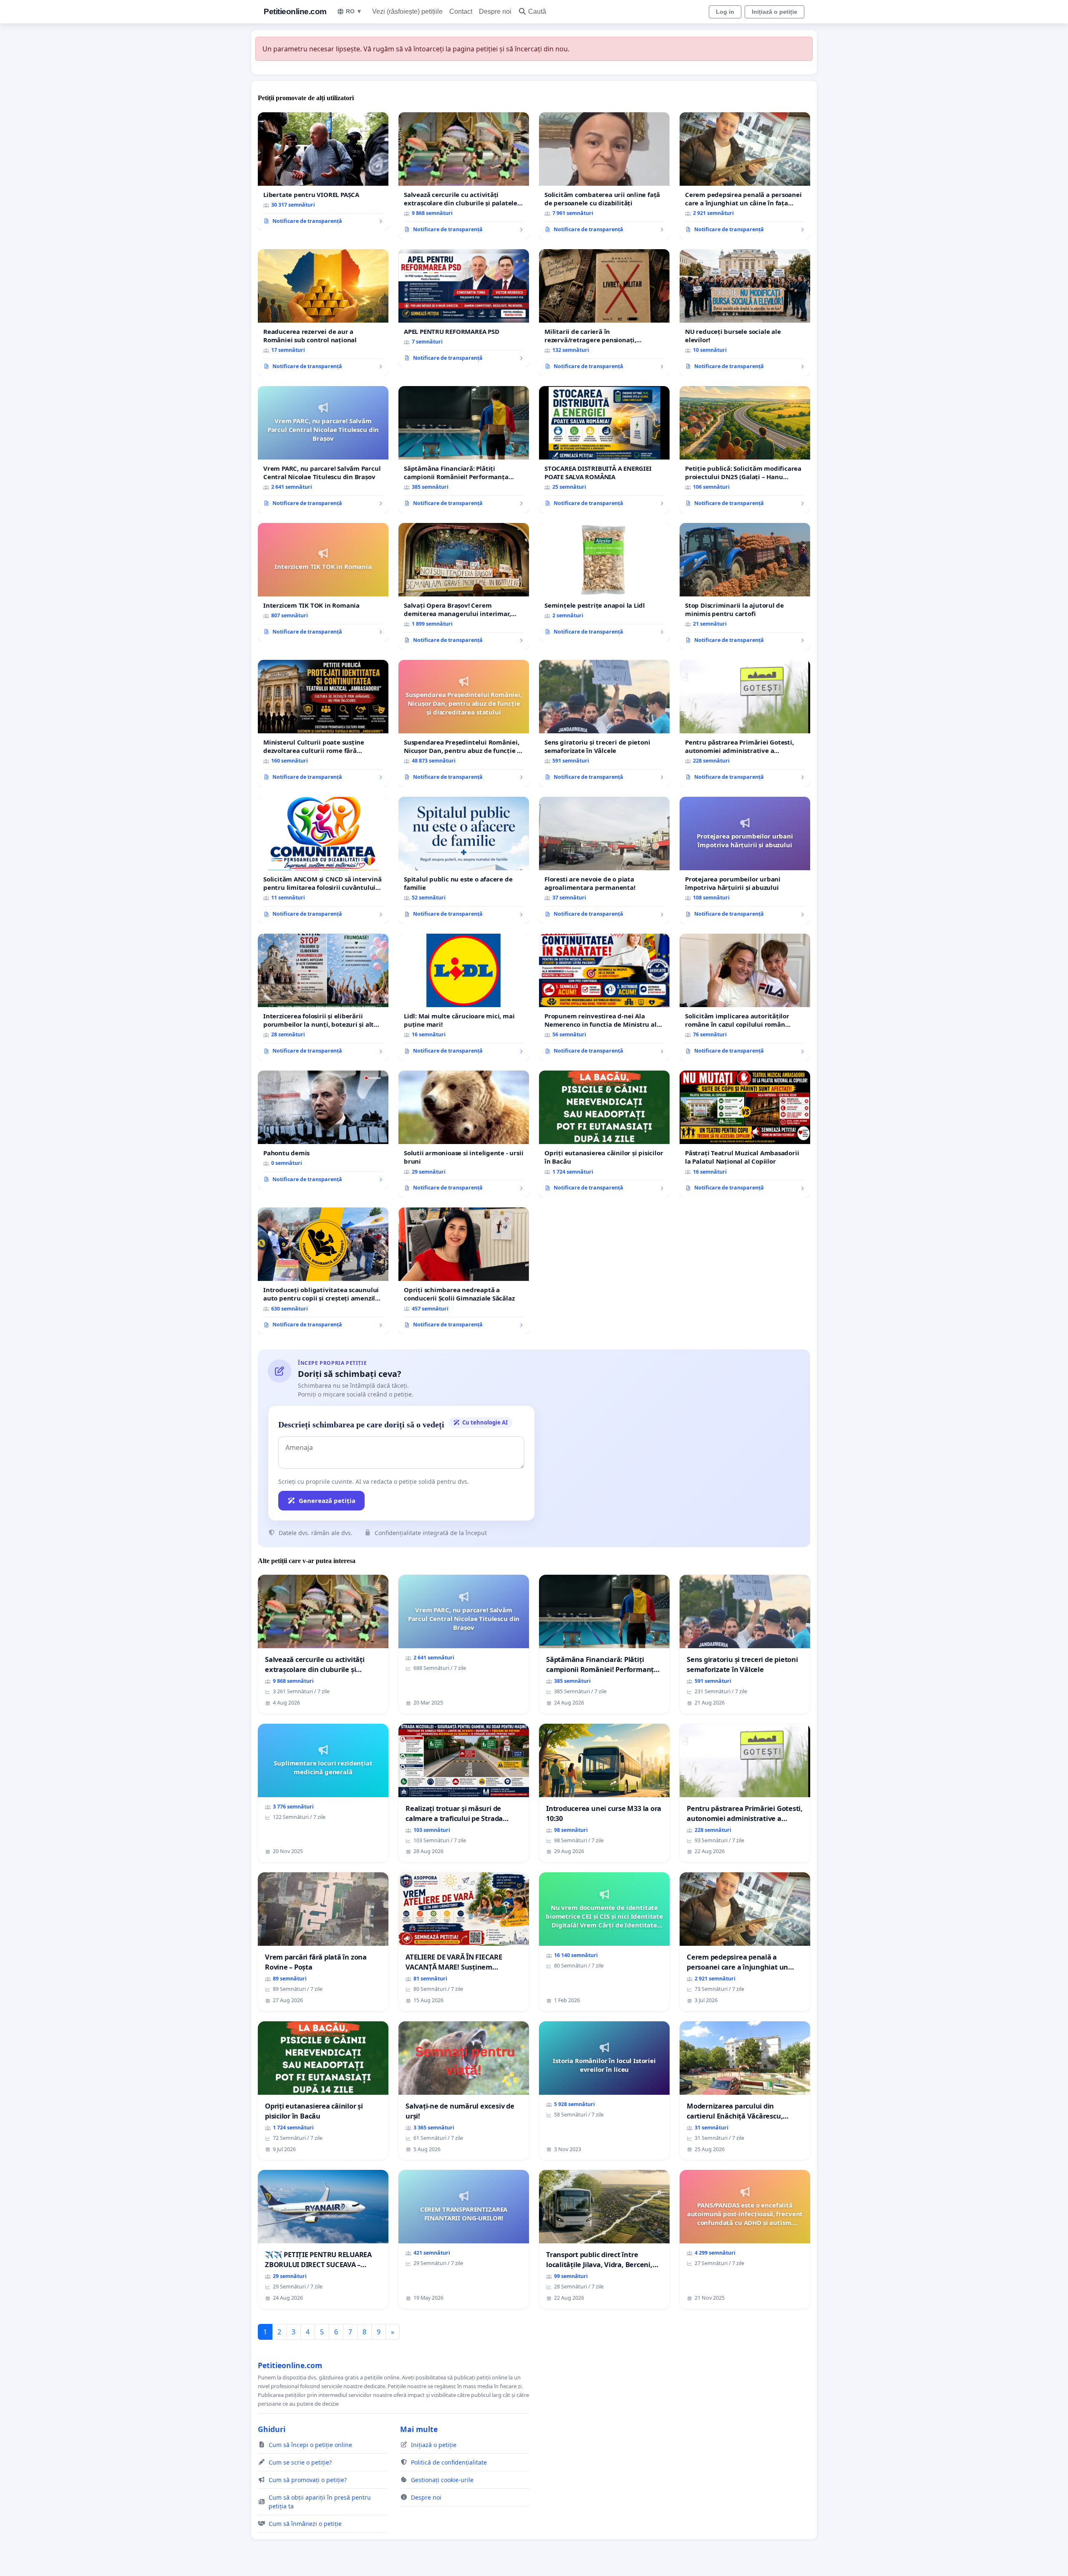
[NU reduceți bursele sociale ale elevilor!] (745, 313)
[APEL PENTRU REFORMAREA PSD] (464, 308)
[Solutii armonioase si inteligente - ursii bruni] (464, 1134)
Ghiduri (272, 2429)
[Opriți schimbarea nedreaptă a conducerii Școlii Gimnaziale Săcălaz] (464, 1271)
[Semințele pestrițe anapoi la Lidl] (604, 582)
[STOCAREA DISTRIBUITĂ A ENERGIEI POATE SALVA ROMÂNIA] (604, 450)
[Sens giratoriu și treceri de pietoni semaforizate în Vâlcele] (604, 723)
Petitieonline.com (295, 11)
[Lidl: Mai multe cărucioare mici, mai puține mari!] (464, 997)
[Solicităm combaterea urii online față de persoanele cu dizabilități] (604, 176)
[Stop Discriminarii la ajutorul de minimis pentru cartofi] (745, 586)
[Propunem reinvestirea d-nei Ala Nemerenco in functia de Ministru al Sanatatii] (604, 997)
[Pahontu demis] (323, 1130)
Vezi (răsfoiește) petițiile (407, 11)
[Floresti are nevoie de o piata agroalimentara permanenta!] (604, 860)
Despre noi (495, 11)
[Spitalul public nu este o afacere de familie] (464, 860)
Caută (537, 11)
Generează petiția (327, 1500)
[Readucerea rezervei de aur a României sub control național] (323, 313)
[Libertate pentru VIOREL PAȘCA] (323, 172)
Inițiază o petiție (775, 12)
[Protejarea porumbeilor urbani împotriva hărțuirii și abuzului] (745, 860)
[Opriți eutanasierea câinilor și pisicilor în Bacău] (604, 1134)
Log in (725, 12)
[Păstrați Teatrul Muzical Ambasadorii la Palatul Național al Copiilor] (745, 1134)
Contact (461, 11)
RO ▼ (354, 11)
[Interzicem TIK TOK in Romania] (323, 582)
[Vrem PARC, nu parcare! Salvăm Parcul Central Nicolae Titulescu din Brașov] (323, 450)
